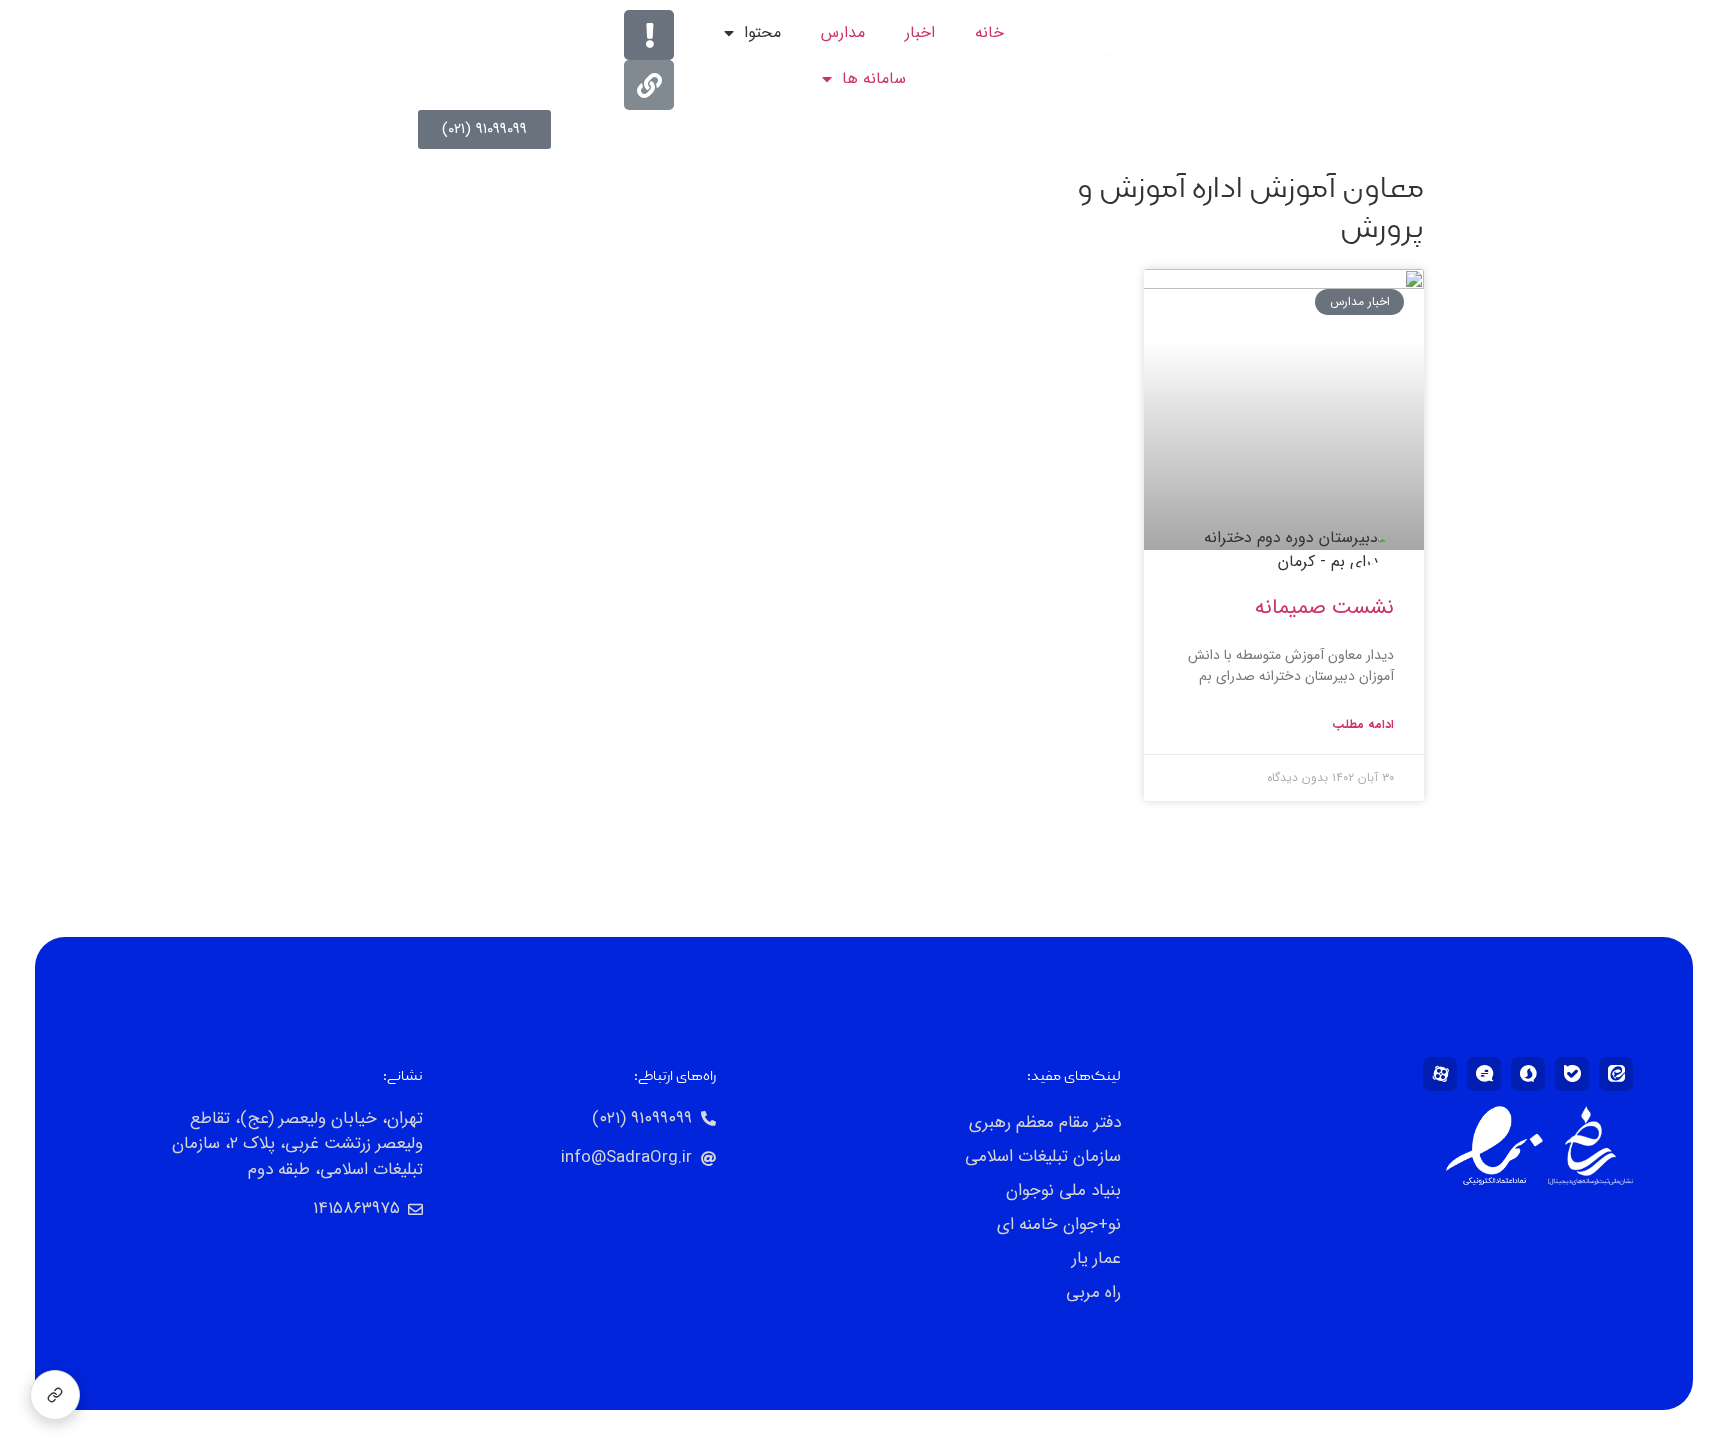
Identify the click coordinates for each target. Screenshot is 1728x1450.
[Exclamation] (649, 35)
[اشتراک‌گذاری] (55, 1395)
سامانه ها (874, 78)
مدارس (843, 32)
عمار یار (1096, 1258)
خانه (989, 32)
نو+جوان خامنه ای (1059, 1224)
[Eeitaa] (1616, 1074)
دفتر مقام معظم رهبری (1045, 1122)
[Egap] (1484, 1074)
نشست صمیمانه (1324, 607)
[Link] (649, 85)
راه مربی (1093, 1292)
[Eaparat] (1440, 1074)
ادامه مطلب (1363, 725)
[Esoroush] (1528, 1074)
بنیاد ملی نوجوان (1063, 1190)
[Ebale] (1572, 1074)
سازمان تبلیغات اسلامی (1043, 1156)
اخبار (920, 32)
